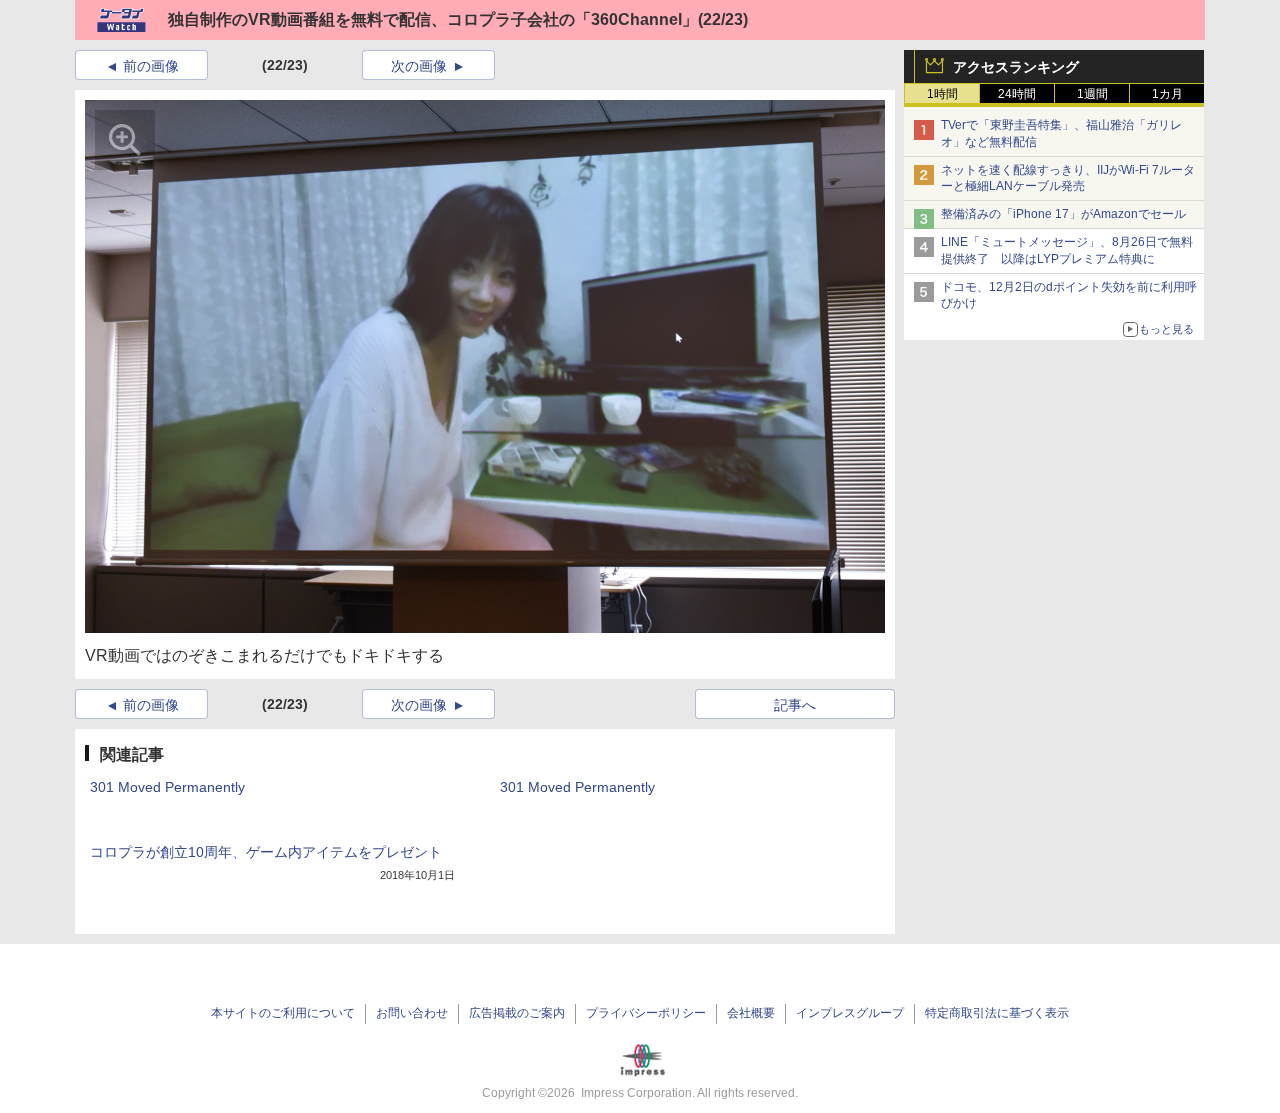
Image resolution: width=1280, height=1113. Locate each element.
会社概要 (751, 1013)
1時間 (942, 94)
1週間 (1092, 94)
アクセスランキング (1016, 67)
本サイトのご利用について (283, 1013)
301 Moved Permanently (167, 787)
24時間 (1017, 94)
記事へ (795, 705)
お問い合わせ (412, 1013)
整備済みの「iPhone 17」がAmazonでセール (1063, 214)
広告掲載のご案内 (517, 1013)
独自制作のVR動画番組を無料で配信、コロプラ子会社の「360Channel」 (433, 19)
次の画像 (419, 66)
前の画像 (151, 66)
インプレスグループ (850, 1013)
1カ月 (1167, 94)
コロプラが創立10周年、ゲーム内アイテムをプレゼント (266, 852)
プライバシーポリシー (646, 1013)
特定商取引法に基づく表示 (997, 1013)
